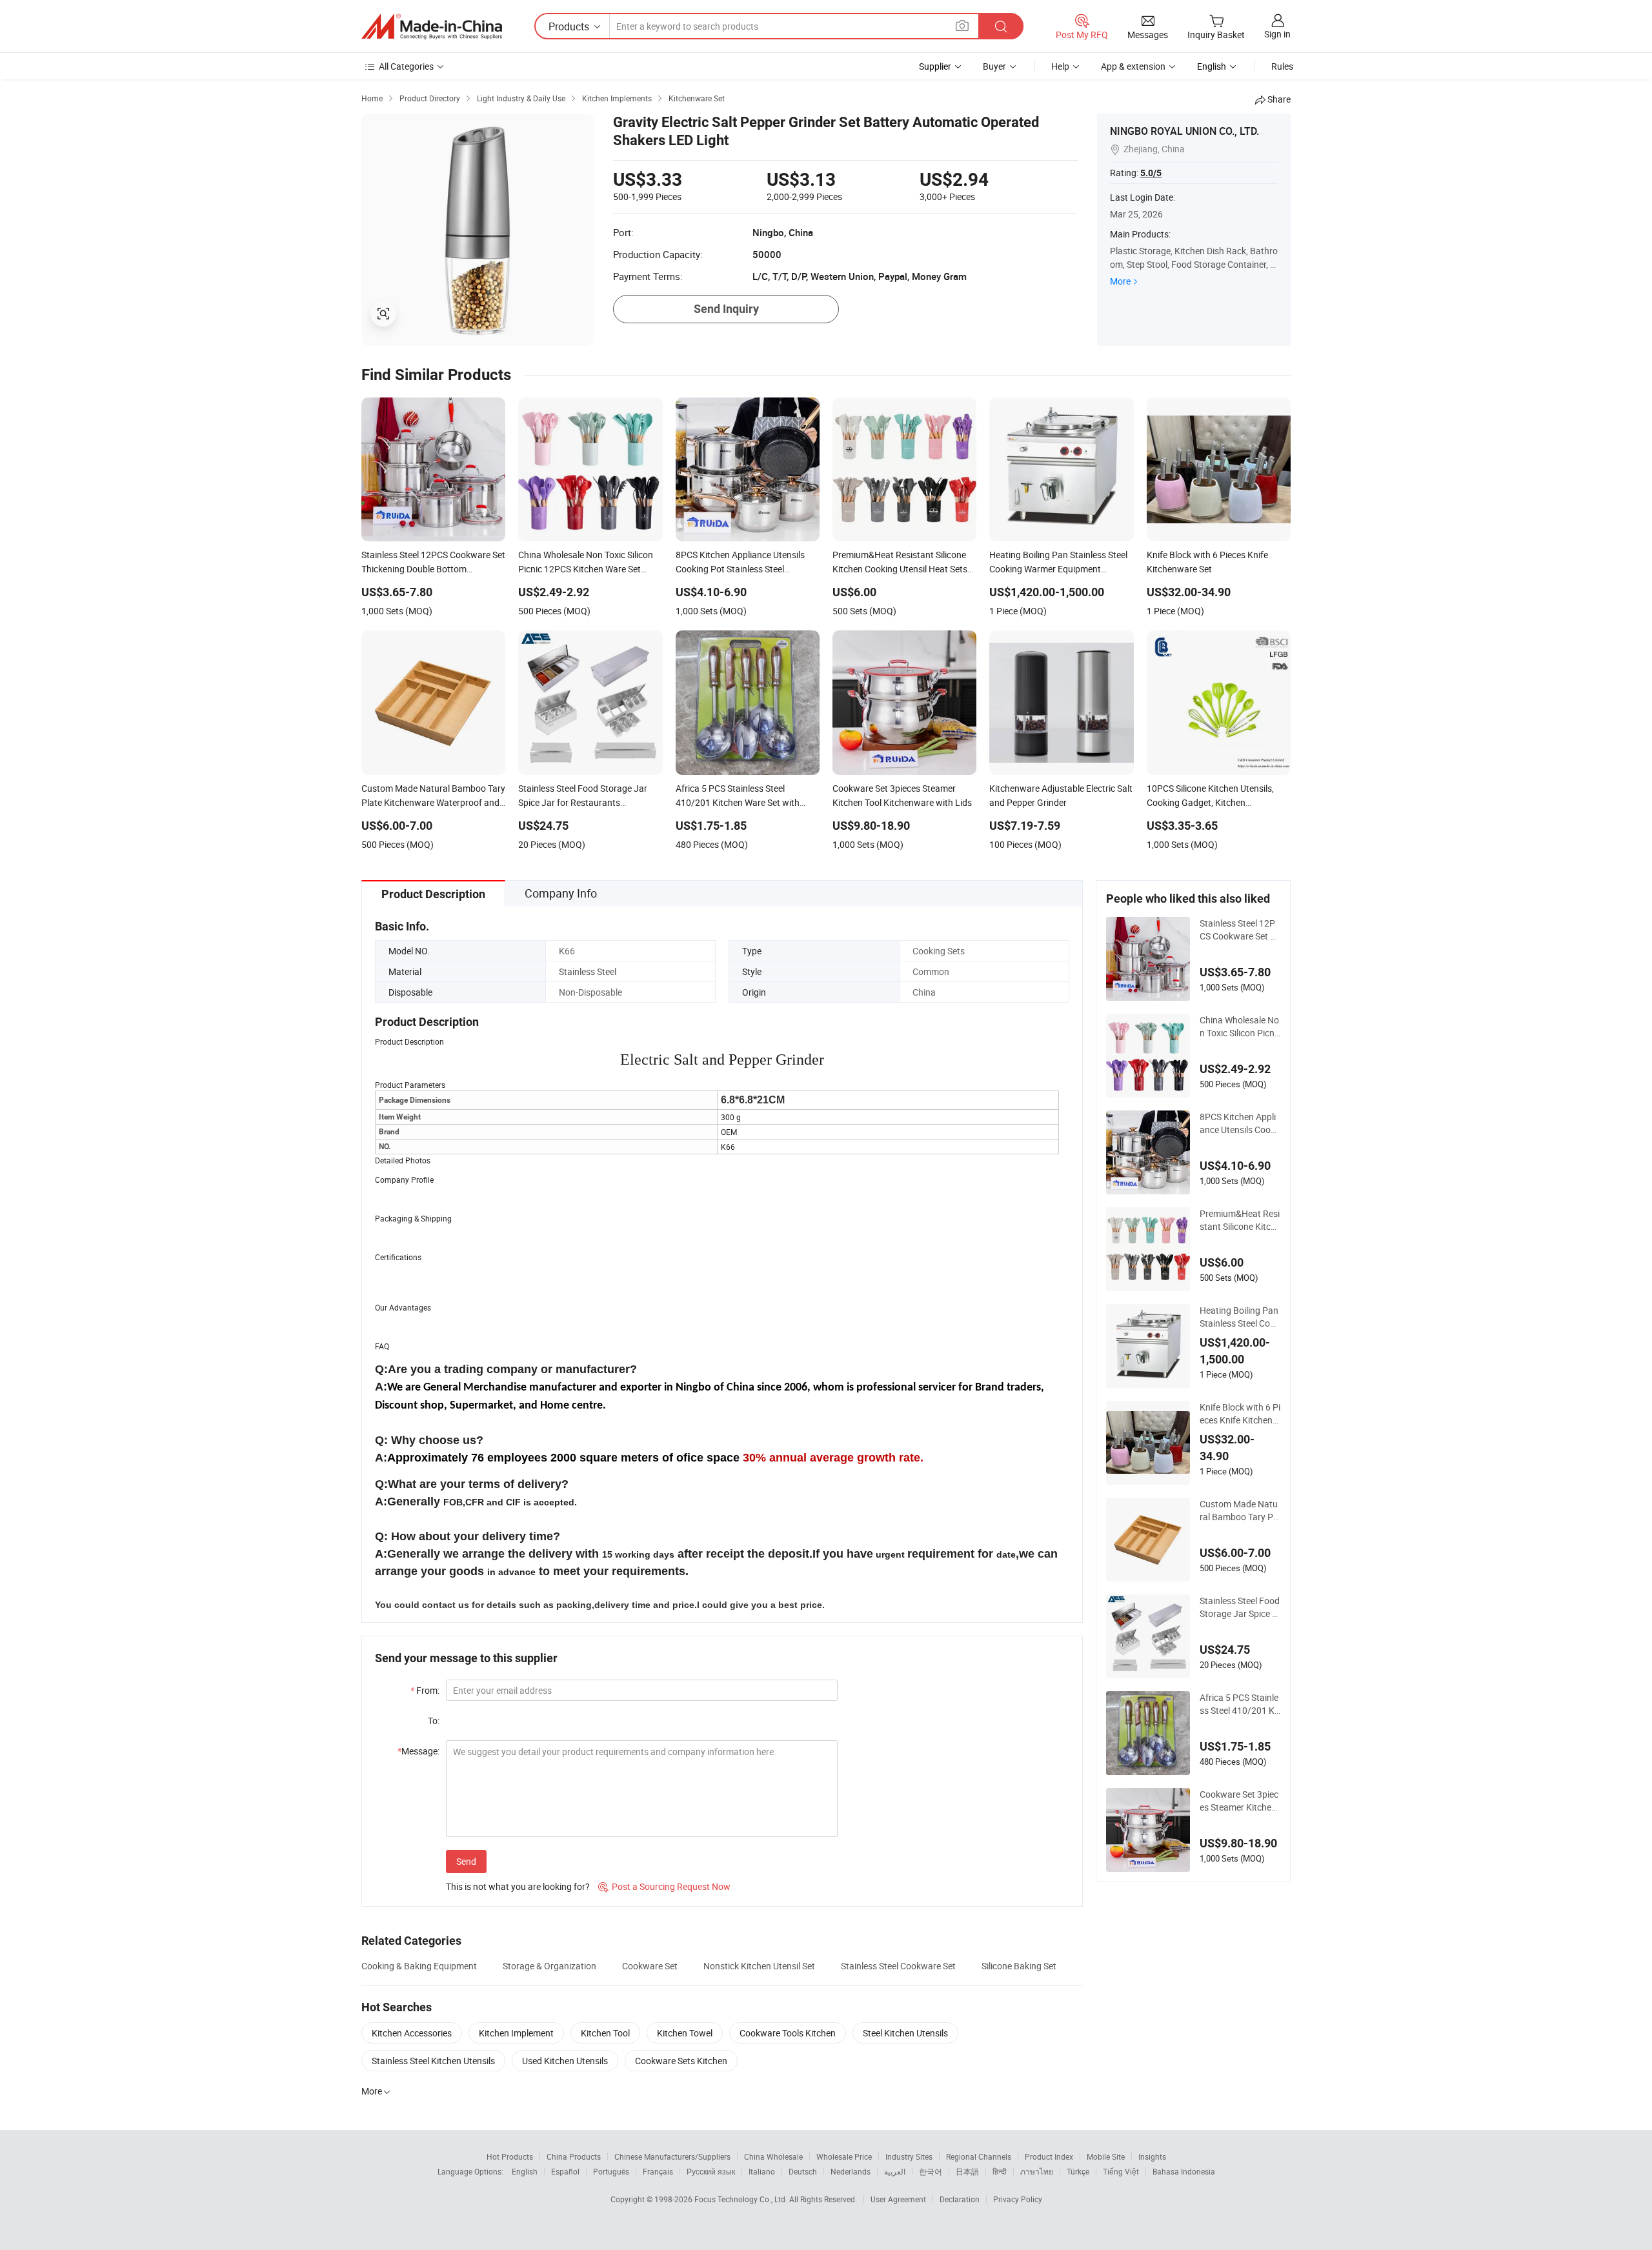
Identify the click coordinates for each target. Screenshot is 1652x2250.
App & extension (1133, 66)
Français (658, 2171)
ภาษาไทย (1037, 2171)
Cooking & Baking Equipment (419, 1966)
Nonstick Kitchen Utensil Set (759, 1966)
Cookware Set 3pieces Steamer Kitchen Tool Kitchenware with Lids (1240, 1801)
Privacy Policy (1018, 2199)
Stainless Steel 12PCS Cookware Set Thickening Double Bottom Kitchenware (1240, 930)
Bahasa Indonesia (1184, 2171)
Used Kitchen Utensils (565, 2061)
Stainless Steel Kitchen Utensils (433, 2061)
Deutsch (803, 2171)
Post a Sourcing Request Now (664, 1886)
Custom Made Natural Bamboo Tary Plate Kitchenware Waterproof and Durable (1240, 1511)
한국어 (931, 2171)
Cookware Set (650, 1966)
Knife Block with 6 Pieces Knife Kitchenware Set (1240, 1414)
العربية (895, 2171)
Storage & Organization (549, 1966)
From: (425, 1690)
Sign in (1277, 34)
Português (611, 2171)
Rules (1282, 66)
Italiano (762, 2171)
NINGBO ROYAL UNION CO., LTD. (1184, 131)
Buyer (994, 66)
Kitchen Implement (516, 2033)
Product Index (1049, 2156)
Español (565, 2171)
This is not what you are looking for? (518, 1886)
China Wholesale (773, 2156)
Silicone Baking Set (1019, 1966)
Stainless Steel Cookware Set (898, 1966)
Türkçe (1078, 2171)
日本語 (967, 2171)
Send (466, 1861)
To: (434, 1721)
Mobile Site (1106, 2156)
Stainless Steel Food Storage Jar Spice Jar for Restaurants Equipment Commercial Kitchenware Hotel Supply (1240, 1607)
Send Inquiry (726, 309)
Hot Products (510, 2156)
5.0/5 (1151, 173)
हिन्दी (1000, 2171)
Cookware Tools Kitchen (788, 2033)
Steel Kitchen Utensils (905, 2033)
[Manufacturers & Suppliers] (432, 26)
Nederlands (851, 2171)
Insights (1152, 2156)
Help (1060, 66)
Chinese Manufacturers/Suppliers (672, 2156)
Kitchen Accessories (412, 2033)
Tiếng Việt (1121, 2171)
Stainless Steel (588, 971)
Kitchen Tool (605, 2033)
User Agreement (898, 2199)
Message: (418, 1751)
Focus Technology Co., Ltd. (742, 2199)
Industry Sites (909, 2156)
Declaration (960, 2199)
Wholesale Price (844, 2156)
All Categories (406, 66)
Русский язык (711, 2171)
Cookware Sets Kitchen (681, 2061)
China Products (574, 2156)
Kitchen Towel (685, 2033)
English (525, 2171)
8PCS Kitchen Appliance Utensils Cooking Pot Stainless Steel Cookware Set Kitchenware (1239, 1123)
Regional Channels (979, 2156)
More (1120, 281)
